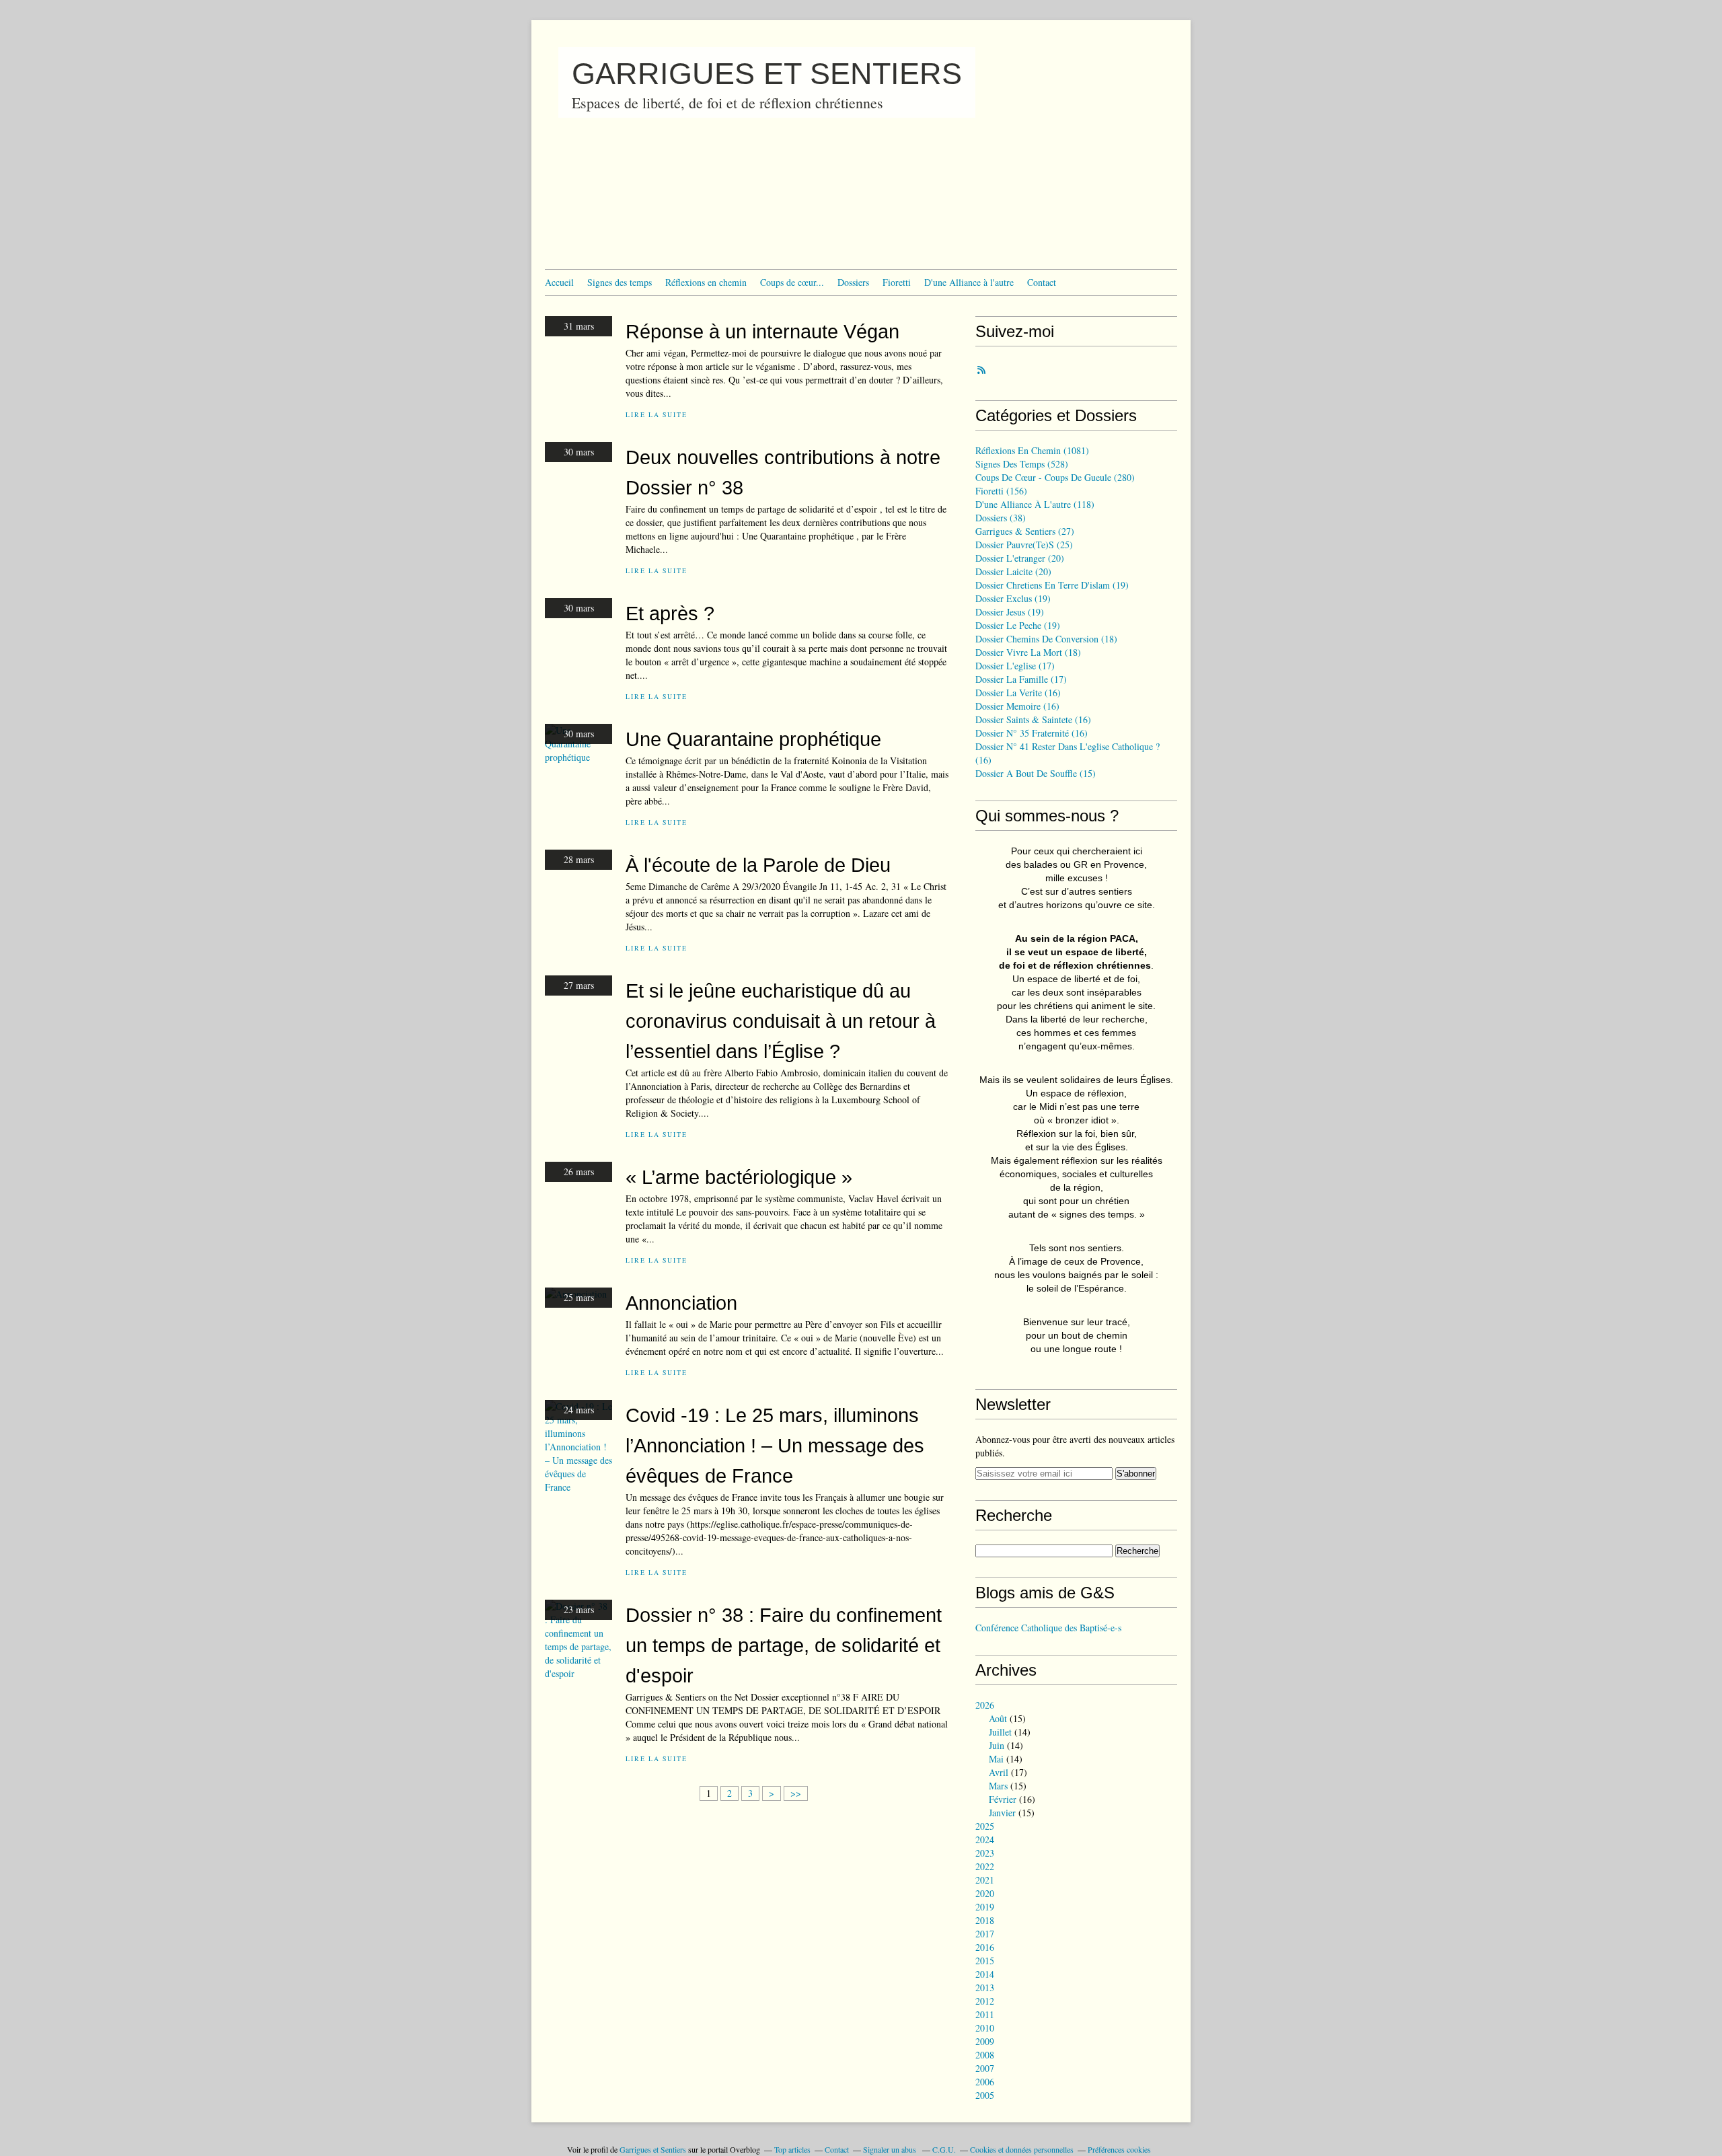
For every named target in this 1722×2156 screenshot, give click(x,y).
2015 (985, 1961)
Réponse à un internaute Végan (762, 331)
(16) (1018, 693)
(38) (1001, 518)
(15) (1036, 773)
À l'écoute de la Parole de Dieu (758, 865)
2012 (985, 2001)
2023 (985, 1853)
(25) (1024, 545)
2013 (985, 1987)
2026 (985, 1705)
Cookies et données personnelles (1022, 2149)
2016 (985, 1947)
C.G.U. (944, 2149)
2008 (985, 2055)
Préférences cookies (1119, 2149)
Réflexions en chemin (706, 282)
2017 (985, 1934)
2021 (985, 1880)
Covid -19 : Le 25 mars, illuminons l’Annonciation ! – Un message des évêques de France (775, 1445)
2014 (985, 1974)
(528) (1022, 464)
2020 (985, 1893)
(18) (1046, 639)
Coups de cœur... (792, 282)
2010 (985, 2028)
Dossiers (853, 282)
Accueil (559, 282)
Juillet (1000, 1732)
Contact (1042, 282)
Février (1003, 1799)
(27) (1025, 531)
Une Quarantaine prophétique (753, 739)
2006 (985, 2082)
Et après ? (670, 613)
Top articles (792, 2149)
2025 (985, 1826)
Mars (998, 1786)
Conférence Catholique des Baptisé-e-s (1048, 1628)
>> (796, 1793)
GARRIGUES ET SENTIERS (767, 74)
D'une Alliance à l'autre (969, 282)
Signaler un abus (891, 2149)
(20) (1020, 558)
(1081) (1032, 450)
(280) (1055, 477)
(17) (1015, 666)
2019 (985, 1907)
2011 (985, 2014)
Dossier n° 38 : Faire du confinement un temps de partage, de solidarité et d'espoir (784, 1645)
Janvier (1002, 1813)
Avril (999, 1772)
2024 (985, 1839)
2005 (985, 2095)
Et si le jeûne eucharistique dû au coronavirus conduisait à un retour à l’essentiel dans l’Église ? (781, 1021)
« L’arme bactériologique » (739, 1177)
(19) (1052, 585)
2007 (985, 2068)
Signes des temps (620, 282)
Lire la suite (656, 415)
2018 (985, 1920)
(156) (1001, 491)
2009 (985, 2041)
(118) (1035, 504)
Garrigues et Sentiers (653, 2149)
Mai (996, 1759)
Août (998, 1718)
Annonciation (681, 1303)
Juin (997, 1745)
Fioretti (897, 282)
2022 (985, 1866)
